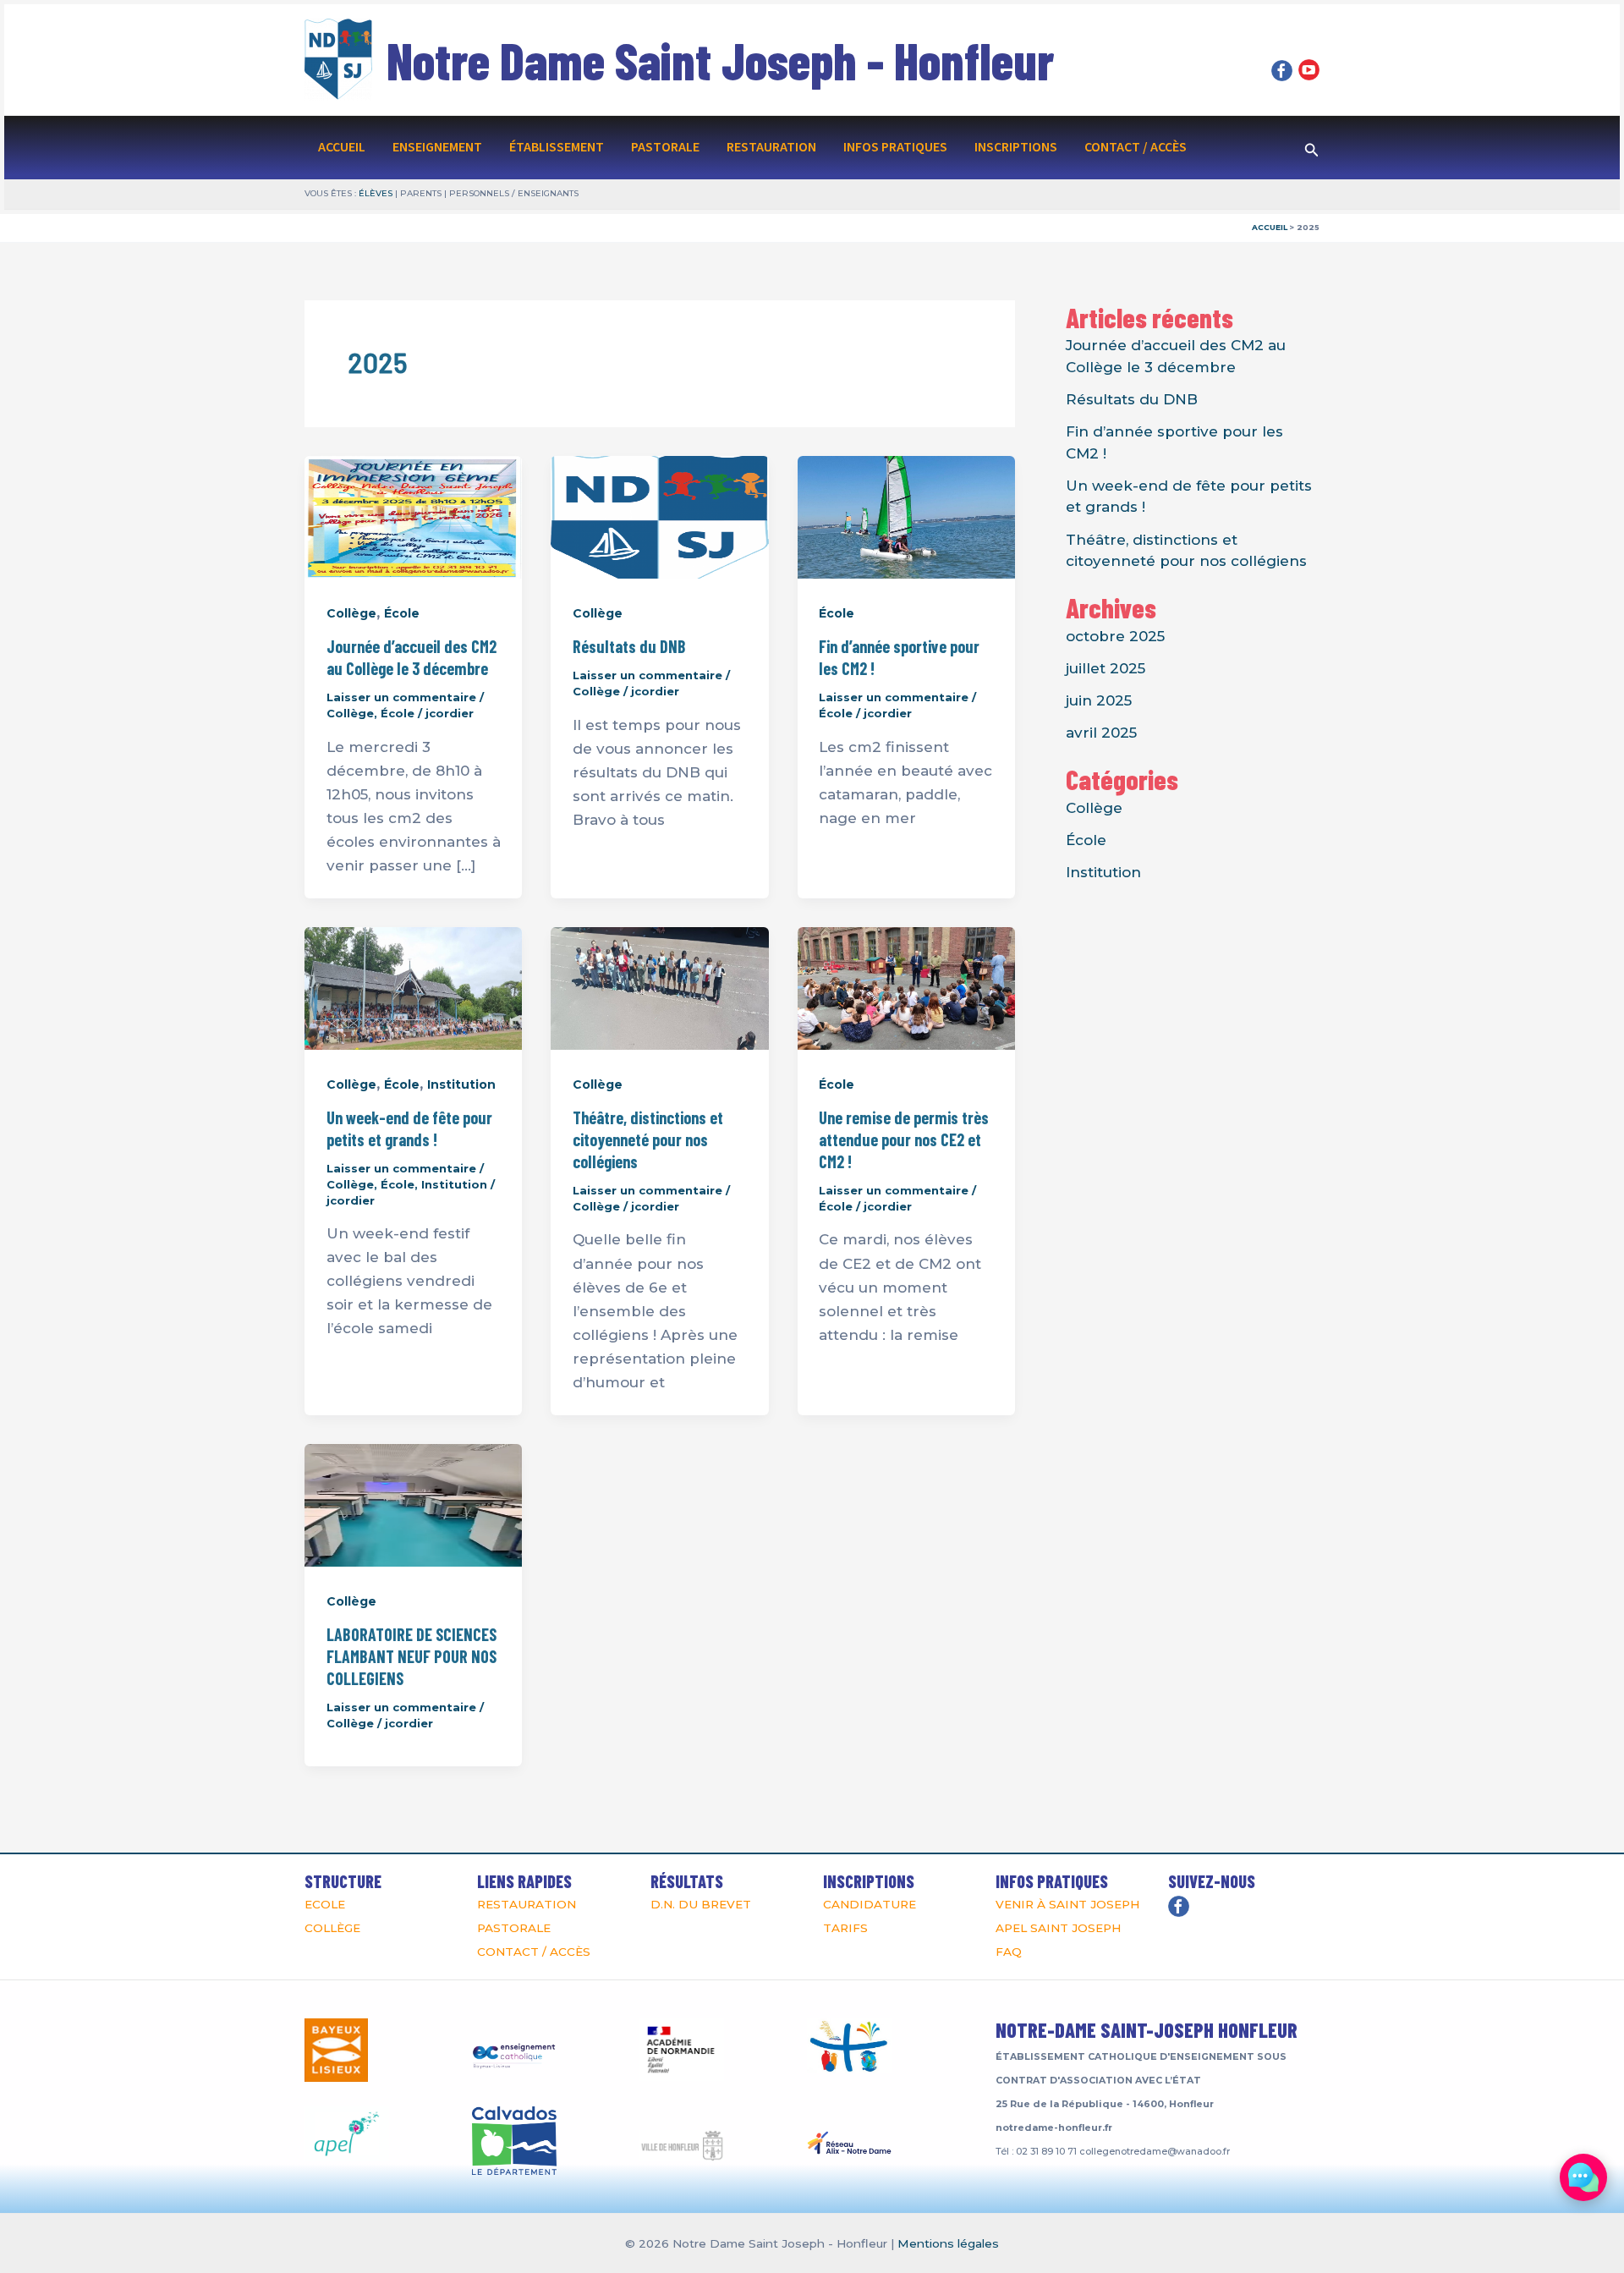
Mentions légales (948, 2243)
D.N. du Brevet (701, 1904)
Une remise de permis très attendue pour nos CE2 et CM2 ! (904, 1139)
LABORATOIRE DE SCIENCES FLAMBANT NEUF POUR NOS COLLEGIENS (411, 1656)
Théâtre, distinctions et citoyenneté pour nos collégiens (648, 1139)
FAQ (1009, 1952)
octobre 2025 (1115, 636)
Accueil (342, 147)
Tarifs (845, 1928)
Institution (461, 1084)
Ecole (325, 1904)
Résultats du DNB (629, 646)
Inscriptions (1016, 147)
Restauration (771, 147)
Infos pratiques (895, 147)
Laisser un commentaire (401, 697)
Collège (351, 613)
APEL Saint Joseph (1058, 1928)
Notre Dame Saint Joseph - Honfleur (720, 60)
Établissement (557, 147)
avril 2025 (1101, 733)
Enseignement (437, 147)
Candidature (870, 1904)
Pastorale (665, 147)
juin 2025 (1099, 700)
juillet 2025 (1106, 668)
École (402, 613)
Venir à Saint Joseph (1067, 1904)
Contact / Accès (1136, 147)
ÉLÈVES (376, 193)
